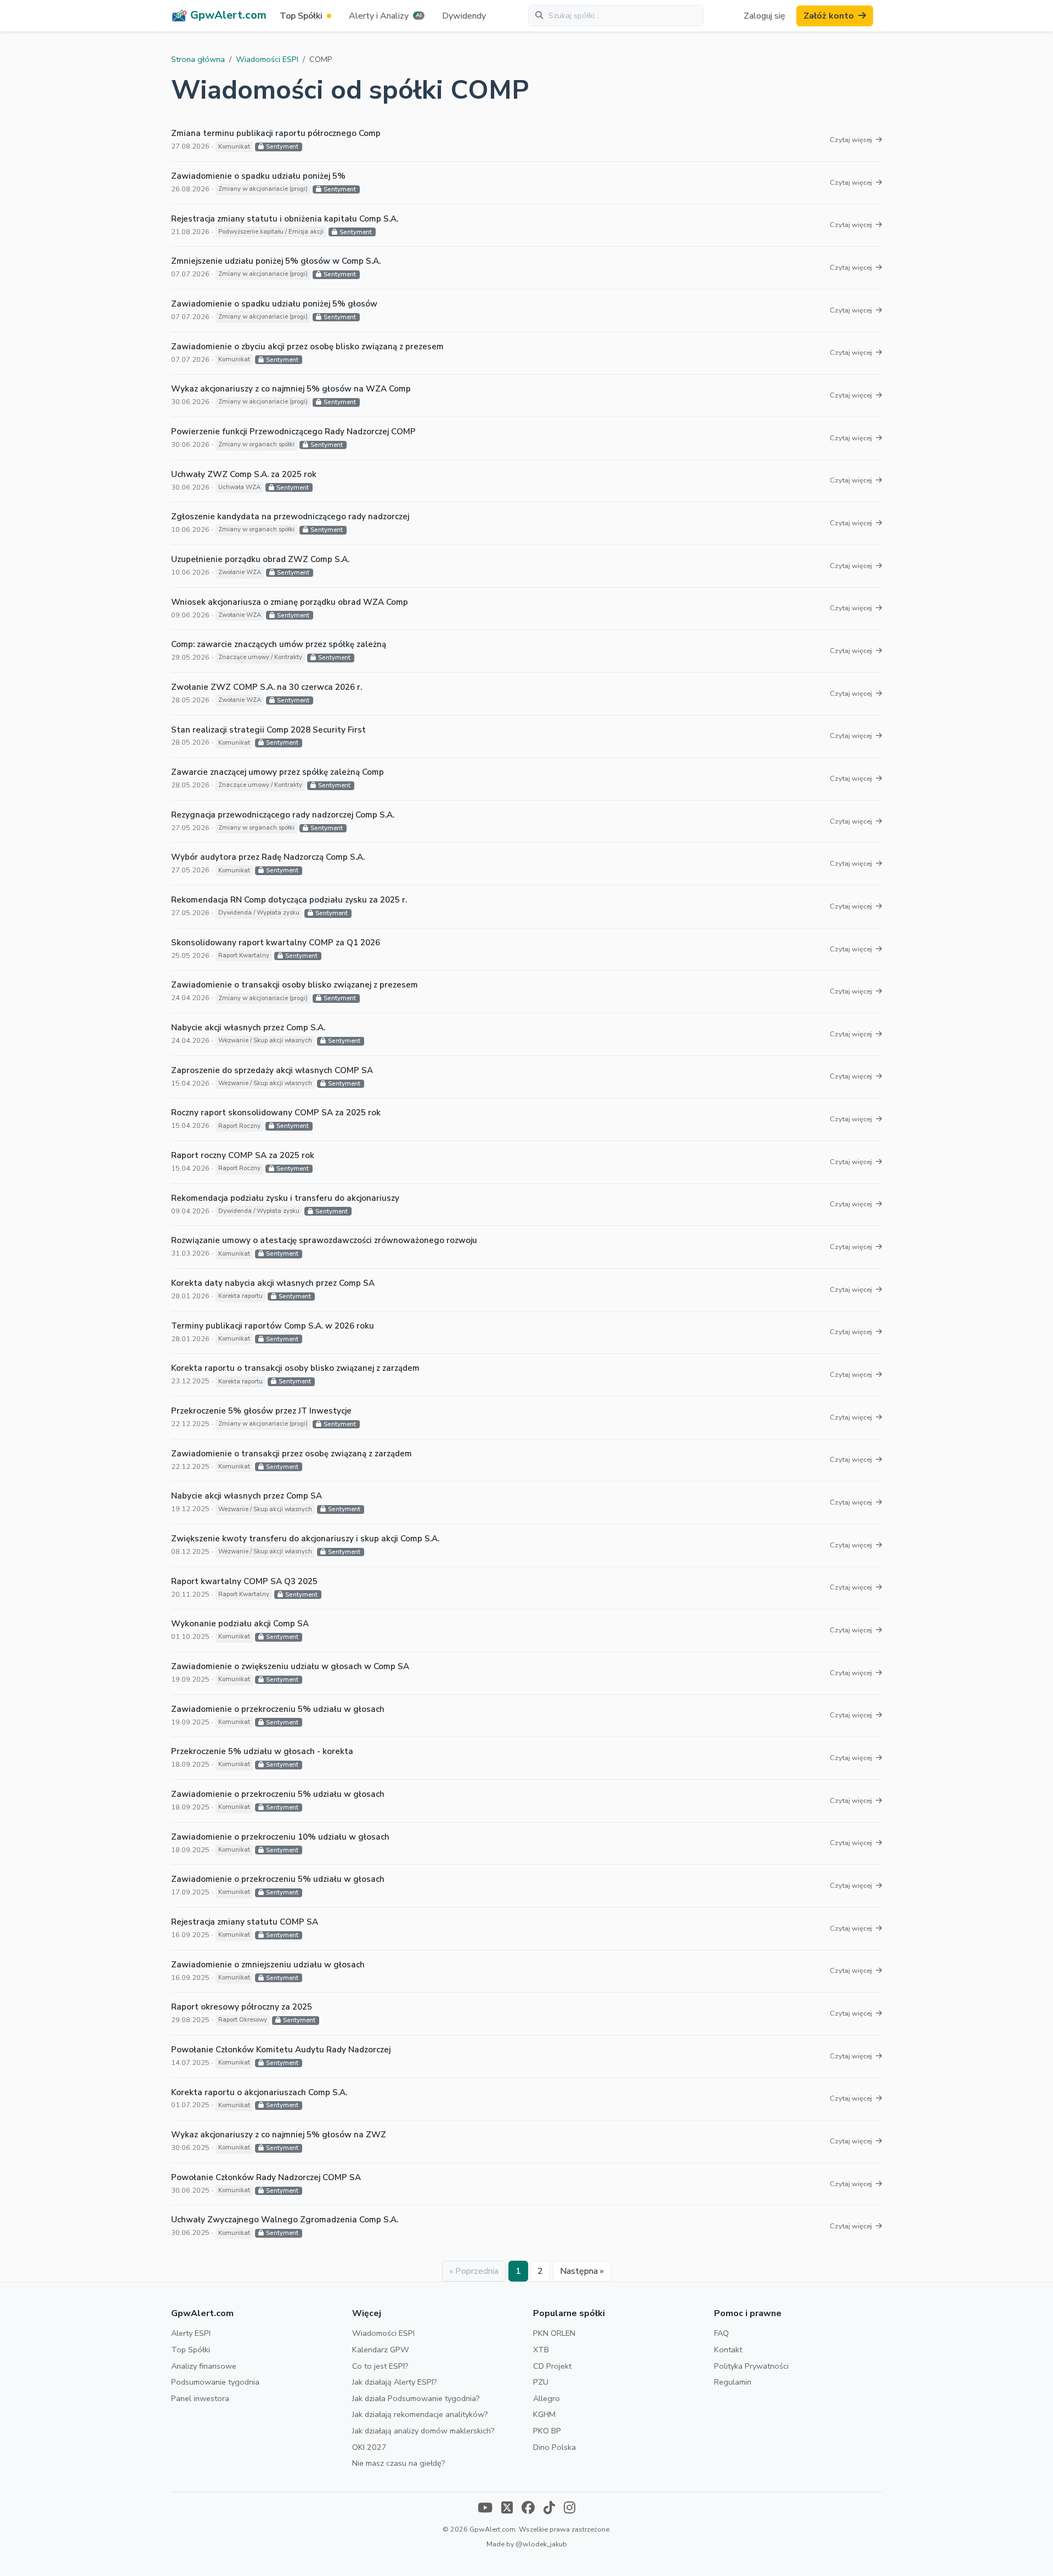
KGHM (544, 2414)
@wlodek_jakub (541, 2544)
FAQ (721, 2333)
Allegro (547, 2398)
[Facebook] (528, 2509)
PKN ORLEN (554, 2333)
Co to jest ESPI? (380, 2366)
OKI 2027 (369, 2447)
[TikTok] (549, 2509)
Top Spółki (191, 2350)
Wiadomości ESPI (267, 59)
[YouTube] (485, 2509)
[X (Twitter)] (507, 2509)
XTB (541, 2350)
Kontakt (728, 2350)
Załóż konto (829, 16)
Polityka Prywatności (751, 2366)
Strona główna (198, 59)
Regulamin (733, 2382)
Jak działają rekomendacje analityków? (420, 2414)
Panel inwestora (200, 2398)
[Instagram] (570, 2509)
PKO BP (547, 2431)
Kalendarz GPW (381, 2350)
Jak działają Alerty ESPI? (395, 2382)
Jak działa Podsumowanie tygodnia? (416, 2398)
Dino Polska (554, 2447)
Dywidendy (464, 16)
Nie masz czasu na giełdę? (399, 2463)
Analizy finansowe (204, 2366)
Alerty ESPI (191, 2333)
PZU (541, 2382)
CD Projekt (552, 2366)
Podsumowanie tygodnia (215, 2382)
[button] (387, 16)
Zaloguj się (765, 16)
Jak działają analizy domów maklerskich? (423, 2431)
